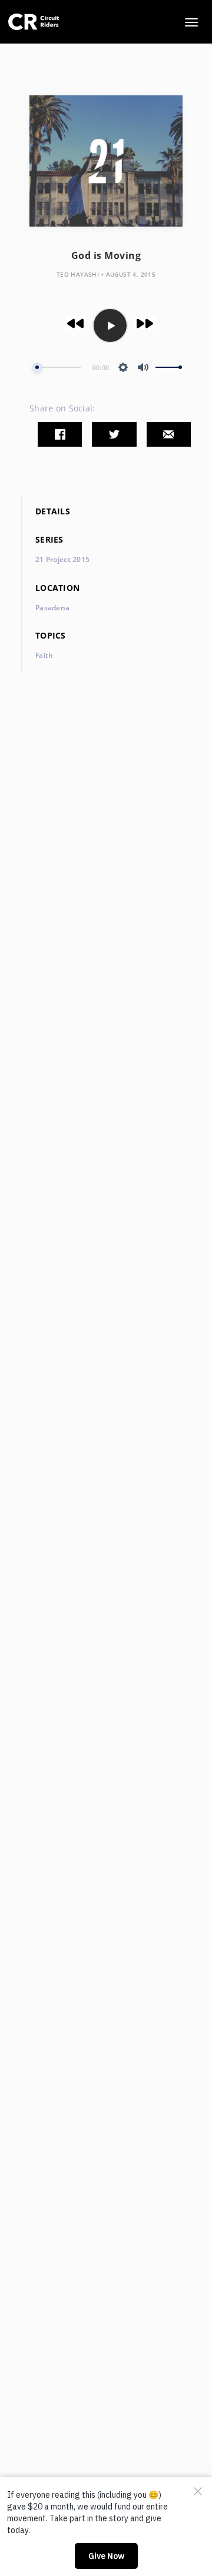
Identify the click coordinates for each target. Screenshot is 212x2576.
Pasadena (52, 608)
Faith (44, 655)
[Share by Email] (169, 434)
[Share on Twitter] (114, 434)
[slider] (57, 368)
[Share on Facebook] (60, 434)
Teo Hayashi (78, 274)
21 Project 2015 (62, 559)
